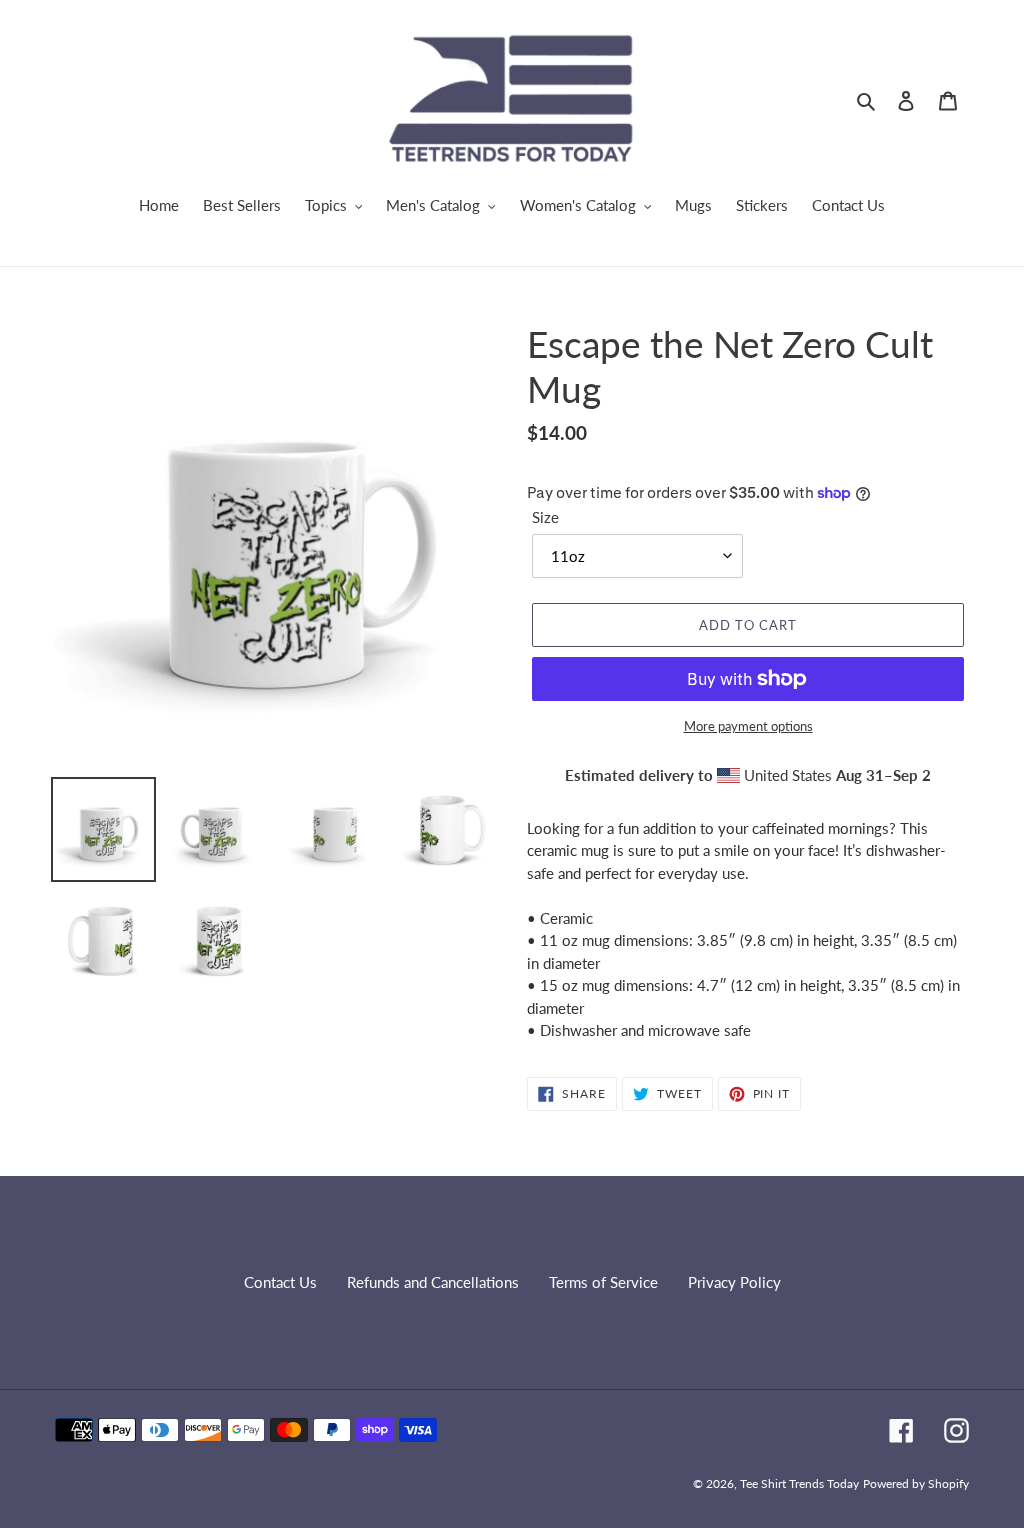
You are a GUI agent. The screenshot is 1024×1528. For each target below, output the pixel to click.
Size (545, 517)
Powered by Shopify (916, 1483)
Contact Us (280, 1282)
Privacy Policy (734, 1282)
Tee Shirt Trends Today (799, 1483)
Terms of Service (603, 1282)
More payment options (748, 726)
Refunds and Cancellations (433, 1282)
